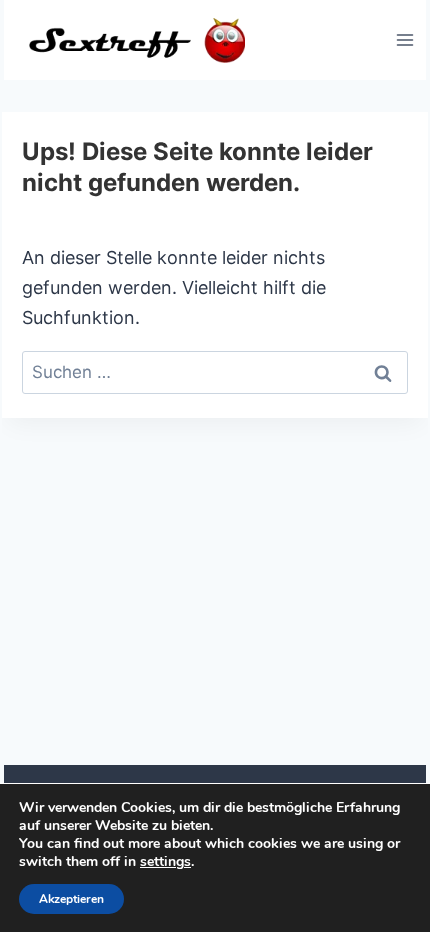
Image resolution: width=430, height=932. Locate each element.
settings (165, 862)
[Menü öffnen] (404, 39)
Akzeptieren (71, 899)
